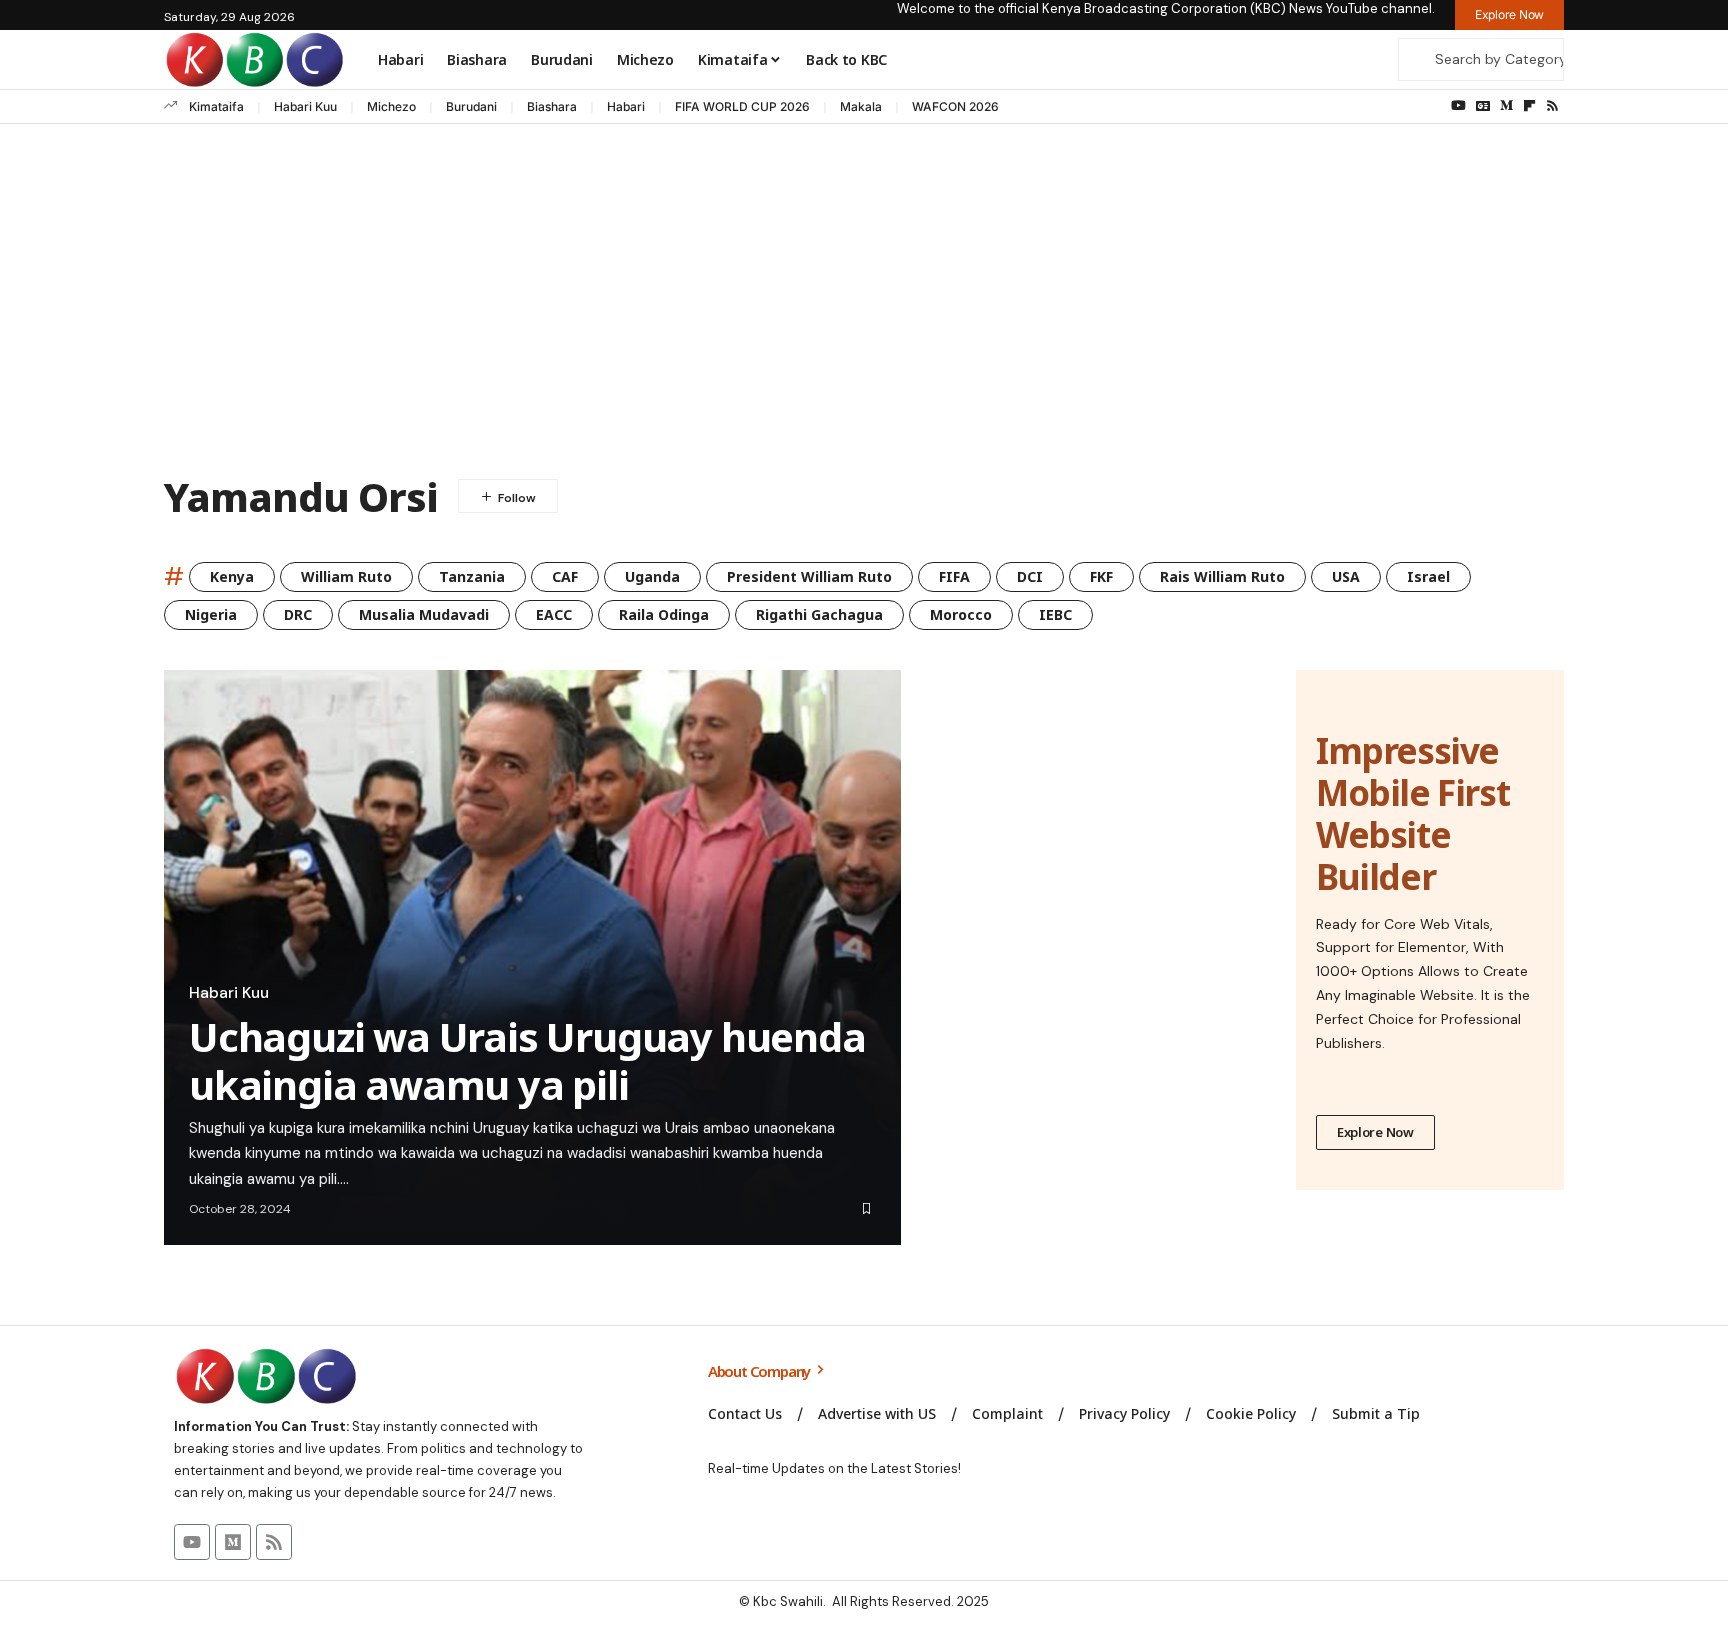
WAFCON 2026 (955, 106)
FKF (1101, 576)
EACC (554, 614)
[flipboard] (1529, 106)
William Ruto (346, 576)
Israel (1428, 576)
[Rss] (1552, 106)
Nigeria (211, 614)
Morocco (961, 614)
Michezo (391, 106)
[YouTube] (1458, 106)
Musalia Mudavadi (424, 614)
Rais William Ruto (1222, 576)
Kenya (232, 576)
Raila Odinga (664, 614)
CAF (565, 576)
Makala (861, 106)
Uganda (652, 576)
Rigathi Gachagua (819, 614)
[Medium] (1506, 106)
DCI (1030, 576)
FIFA (954, 576)
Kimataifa (216, 106)
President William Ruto (809, 576)
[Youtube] (192, 1542)
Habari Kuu (305, 106)
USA (1346, 576)
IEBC (1055, 614)
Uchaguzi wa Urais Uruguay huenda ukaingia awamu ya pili (527, 1060)
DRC (298, 614)
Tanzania (472, 576)
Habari (626, 106)
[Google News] (1483, 106)
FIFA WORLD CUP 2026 (742, 106)
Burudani (471, 106)
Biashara (552, 106)
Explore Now (1375, 1132)
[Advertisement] (864, 304)
